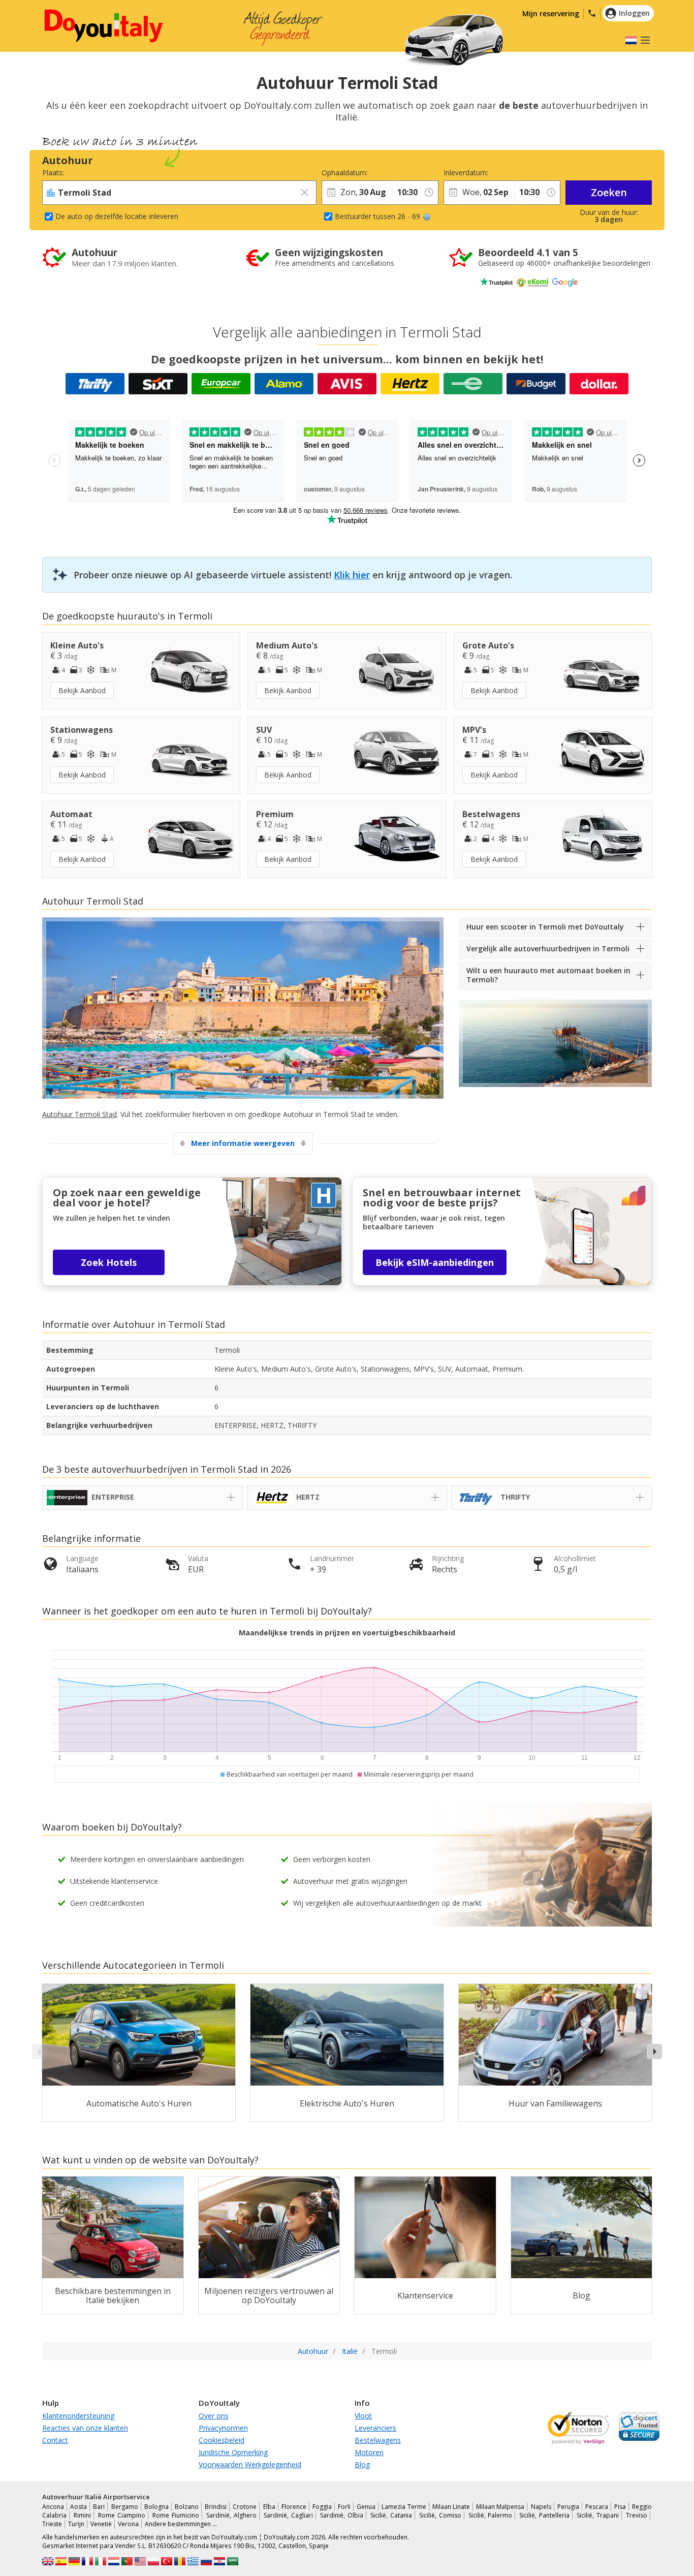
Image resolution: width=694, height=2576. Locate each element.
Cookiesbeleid (222, 2440)
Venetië (101, 2524)
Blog (362, 2464)
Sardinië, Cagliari (288, 2515)
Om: (400, 173)
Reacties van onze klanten (85, 2428)
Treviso (637, 2515)
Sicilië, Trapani (598, 2515)
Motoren (369, 2452)
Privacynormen (223, 2428)
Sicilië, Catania (391, 2515)
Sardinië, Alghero (231, 2515)
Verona (128, 2524)
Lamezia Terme (404, 2507)
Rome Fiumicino (176, 2515)
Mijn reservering (551, 13)
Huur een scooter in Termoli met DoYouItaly (545, 927)
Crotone (245, 2507)
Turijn (76, 2524)
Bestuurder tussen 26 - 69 (377, 216)
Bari (99, 2507)
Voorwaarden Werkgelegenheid (250, 2464)
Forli (344, 2507)
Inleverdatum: (466, 173)
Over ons (214, 2416)
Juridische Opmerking (233, 2452)
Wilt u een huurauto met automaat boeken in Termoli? (548, 975)
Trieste (52, 2524)
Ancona (53, 2507)
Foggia (322, 2507)
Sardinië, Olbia (342, 2515)
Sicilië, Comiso (440, 2515)
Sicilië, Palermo (491, 2515)
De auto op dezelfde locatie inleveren (117, 216)
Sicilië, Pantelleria (544, 2515)
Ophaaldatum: (345, 173)
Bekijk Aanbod (82, 690)
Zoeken (609, 192)
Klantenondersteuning (78, 2416)
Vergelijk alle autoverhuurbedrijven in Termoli (548, 949)
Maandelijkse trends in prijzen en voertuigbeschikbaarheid (347, 1633)
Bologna (156, 2507)
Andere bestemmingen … (181, 2524)
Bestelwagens (378, 2440)
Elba (269, 2507)
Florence (294, 2507)
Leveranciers (375, 2428)
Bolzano (187, 2507)
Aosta (78, 2507)
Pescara (597, 2507)
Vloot (363, 2416)
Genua (366, 2507)
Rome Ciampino (122, 2515)
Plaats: (53, 173)
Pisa (620, 2507)
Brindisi (216, 2507)
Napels (541, 2507)
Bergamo (125, 2507)
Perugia (568, 2507)
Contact (55, 2440)
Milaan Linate (451, 2507)
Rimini (82, 2515)
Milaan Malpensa (500, 2507)
